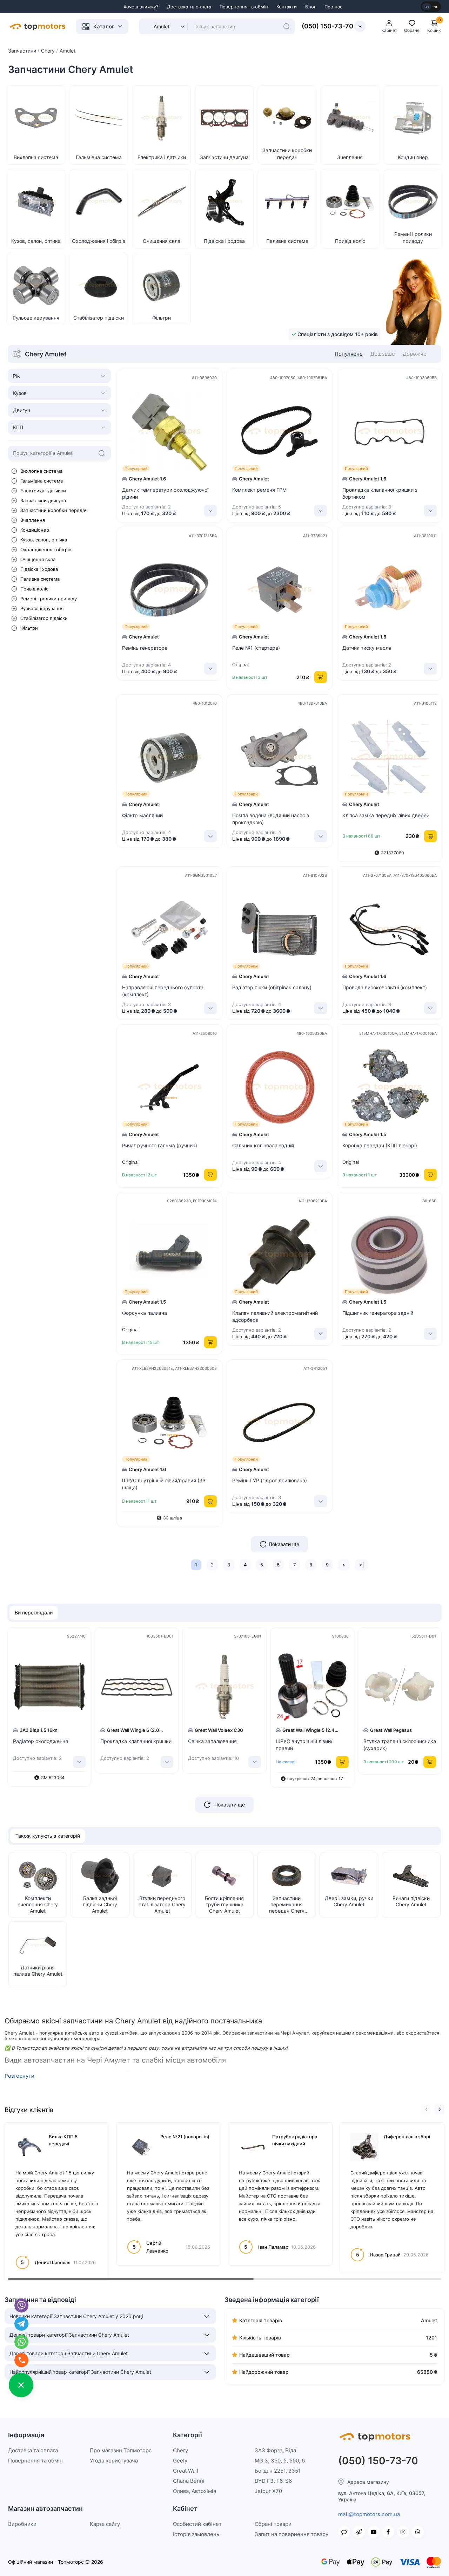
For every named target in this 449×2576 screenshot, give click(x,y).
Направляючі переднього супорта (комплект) (163, 991)
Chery (180, 2450)
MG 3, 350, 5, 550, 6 (280, 2461)
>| (361, 1565)
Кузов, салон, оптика (44, 540)
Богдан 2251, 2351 (278, 2471)
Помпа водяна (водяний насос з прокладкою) (271, 819)
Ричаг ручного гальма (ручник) (160, 1145)
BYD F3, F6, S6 (273, 2481)
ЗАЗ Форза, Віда (275, 2450)
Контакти (287, 7)
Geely (180, 2461)
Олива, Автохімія (195, 2491)
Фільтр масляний (142, 815)
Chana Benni (189, 2481)
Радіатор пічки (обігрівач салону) (272, 987)
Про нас (333, 7)
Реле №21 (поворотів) (185, 2137)
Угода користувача (114, 2461)
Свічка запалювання (212, 1741)
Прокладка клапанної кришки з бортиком (380, 493)
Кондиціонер (35, 530)
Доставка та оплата (189, 7)
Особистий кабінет (197, 2524)
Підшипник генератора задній (378, 1313)
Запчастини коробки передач (54, 510)
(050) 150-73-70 (327, 26)
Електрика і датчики (43, 491)
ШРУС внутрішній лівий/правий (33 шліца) (164, 1484)
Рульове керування (42, 608)
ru (435, 7)
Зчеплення (33, 520)
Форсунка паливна (145, 1313)
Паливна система (40, 579)
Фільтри (29, 628)
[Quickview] (218, 398)
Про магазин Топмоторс (121, 2450)
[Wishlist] (218, 429)
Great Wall (186, 2471)
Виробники (22, 2524)
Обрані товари (273, 2524)
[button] (426, 2109)
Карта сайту (105, 2524)
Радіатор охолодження (41, 1741)
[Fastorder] (218, 413)
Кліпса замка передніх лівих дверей (386, 815)
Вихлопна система (41, 471)
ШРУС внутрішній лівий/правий (304, 1745)
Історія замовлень (196, 2534)
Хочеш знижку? (141, 7)
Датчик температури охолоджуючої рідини (165, 493)
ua (427, 7)
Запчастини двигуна (43, 500)
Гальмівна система (42, 481)
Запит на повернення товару (291, 2534)
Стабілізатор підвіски (44, 618)
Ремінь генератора (145, 648)
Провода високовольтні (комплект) (385, 987)
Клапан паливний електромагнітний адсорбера (275, 1316)
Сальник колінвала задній (263, 1145)
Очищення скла (38, 559)
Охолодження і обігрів (46, 549)
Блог (311, 7)
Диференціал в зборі (407, 2137)
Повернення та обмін (244, 7)
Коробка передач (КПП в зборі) (380, 1145)
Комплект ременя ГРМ (259, 490)
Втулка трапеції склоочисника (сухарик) (400, 1745)
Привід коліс (34, 589)
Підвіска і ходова (39, 569)
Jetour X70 (268, 2491)
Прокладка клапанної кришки (136, 1741)
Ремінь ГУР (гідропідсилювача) (270, 1480)
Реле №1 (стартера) (256, 648)
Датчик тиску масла (367, 648)
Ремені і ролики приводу (49, 599)
